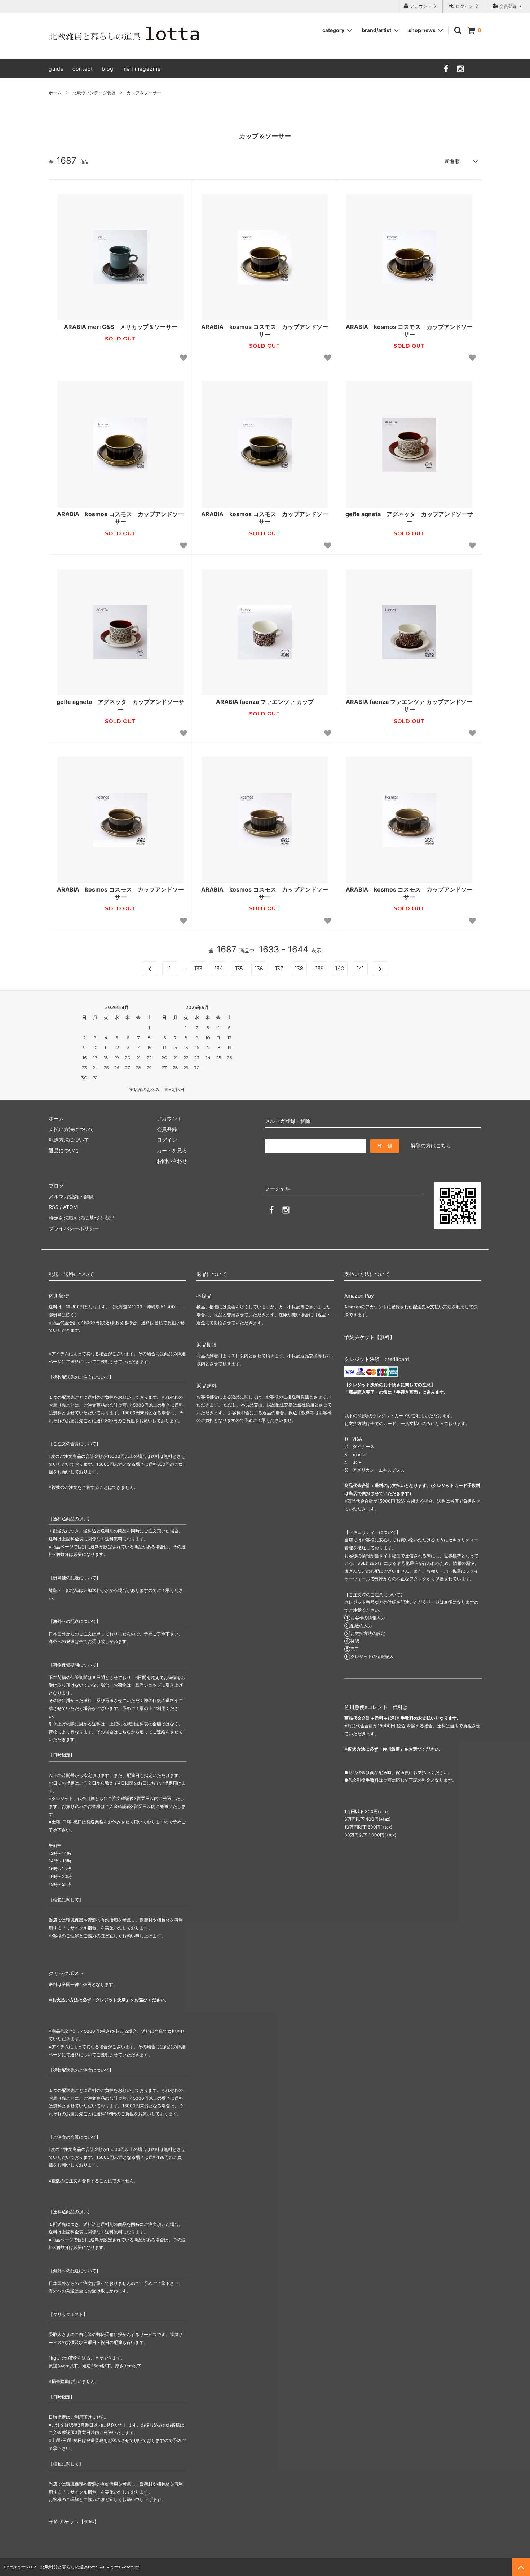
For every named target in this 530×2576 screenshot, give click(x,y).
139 (320, 969)
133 (198, 969)
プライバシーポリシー (74, 1228)
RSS (54, 1207)
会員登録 (508, 6)
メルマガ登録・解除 (71, 1197)
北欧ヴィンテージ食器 (94, 93)
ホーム (55, 93)
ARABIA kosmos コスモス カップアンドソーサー (265, 331)
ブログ (56, 1186)
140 (340, 969)
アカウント (421, 6)
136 (259, 969)
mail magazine (142, 69)
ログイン (464, 6)
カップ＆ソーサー (144, 93)
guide (56, 69)
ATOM (70, 1207)
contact (83, 69)
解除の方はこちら (431, 1145)
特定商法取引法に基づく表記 (81, 1218)
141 (360, 969)
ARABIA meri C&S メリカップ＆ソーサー (123, 327)
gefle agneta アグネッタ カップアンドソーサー (409, 518)
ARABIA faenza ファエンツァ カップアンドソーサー (409, 706)
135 (239, 969)
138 (299, 969)
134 (219, 969)
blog (108, 69)
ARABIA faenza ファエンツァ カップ (265, 702)
